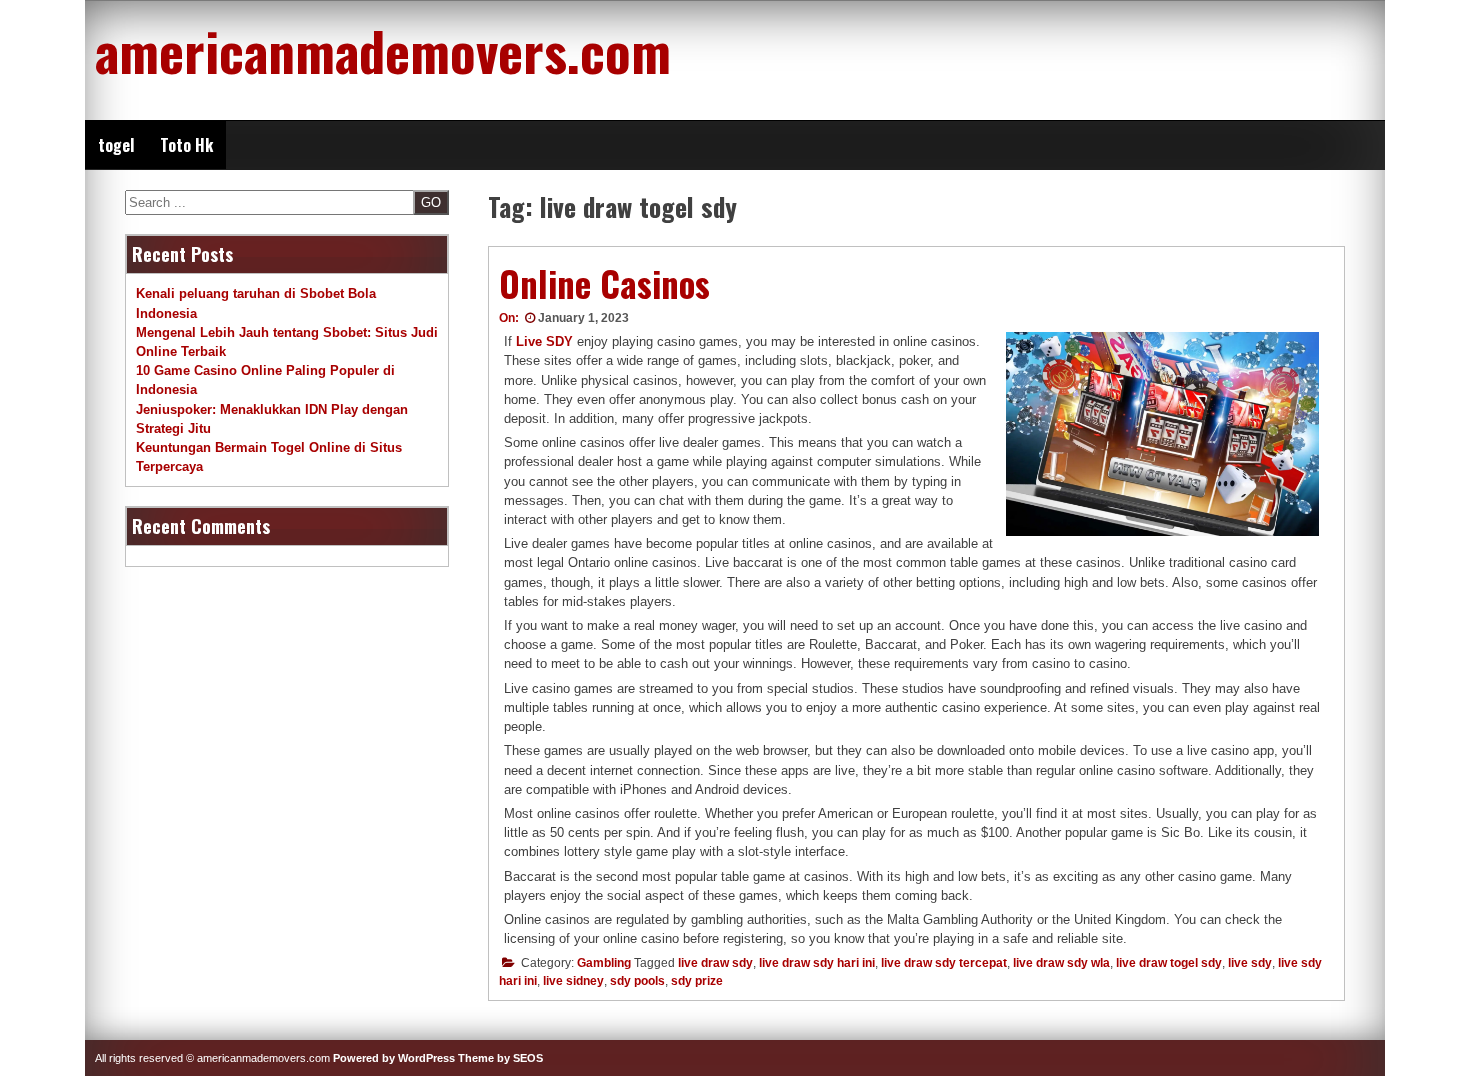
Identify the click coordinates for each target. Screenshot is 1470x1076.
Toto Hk (186, 145)
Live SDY (544, 341)
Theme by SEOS (500, 1058)
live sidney (573, 981)
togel (116, 145)
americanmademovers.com (383, 50)
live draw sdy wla (1061, 963)
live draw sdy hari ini (817, 963)
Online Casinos (604, 283)
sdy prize (697, 981)
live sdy (1250, 963)
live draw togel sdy (1169, 963)
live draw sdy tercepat (944, 963)
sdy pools (637, 981)
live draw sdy (715, 963)
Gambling (604, 963)
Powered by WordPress (394, 1058)
